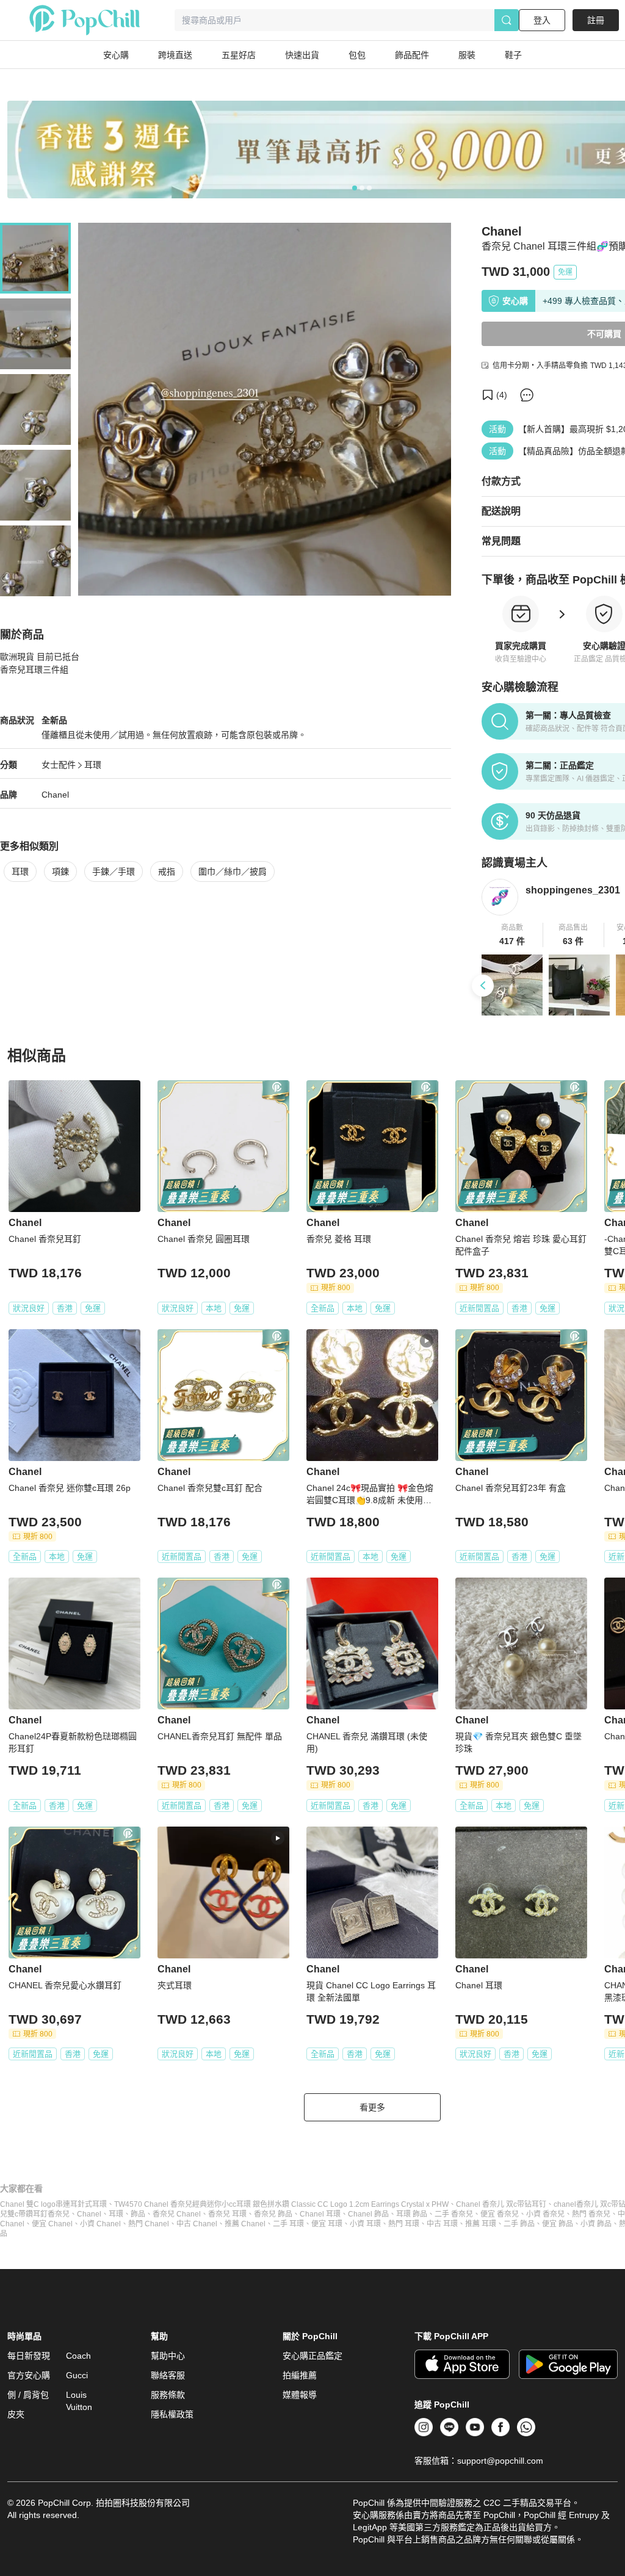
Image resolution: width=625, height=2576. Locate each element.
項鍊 (60, 871)
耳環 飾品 (412, 2214)
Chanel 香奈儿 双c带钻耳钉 (501, 2204)
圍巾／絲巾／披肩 (233, 871)
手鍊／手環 (114, 871)
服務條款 (168, 2395)
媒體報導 (300, 2395)
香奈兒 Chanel (177, 2214)
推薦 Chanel (245, 2224)
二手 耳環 (288, 2224)
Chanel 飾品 (368, 2214)
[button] (512, 935)
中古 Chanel (197, 2224)
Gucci (77, 2375)
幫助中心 (168, 2356)
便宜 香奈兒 (500, 2214)
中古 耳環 (442, 2224)
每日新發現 (29, 2356)
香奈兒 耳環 (227, 2214)
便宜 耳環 (327, 2224)
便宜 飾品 (558, 2224)
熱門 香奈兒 (591, 2214)
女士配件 (59, 765)
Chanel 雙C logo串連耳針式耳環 (53, 2204)
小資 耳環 (365, 2224)
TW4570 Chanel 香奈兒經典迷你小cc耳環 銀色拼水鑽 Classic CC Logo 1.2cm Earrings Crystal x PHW (281, 2204)
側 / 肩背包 (28, 2395)
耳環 (93, 765)
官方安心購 (29, 2375)
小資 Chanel (100, 2224)
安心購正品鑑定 (312, 2356)
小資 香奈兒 (545, 2214)
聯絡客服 (168, 2375)
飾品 (138, 2214)
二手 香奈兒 (454, 2214)
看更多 (372, 2107)
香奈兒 (59, 2214)
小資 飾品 (596, 2224)
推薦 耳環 (481, 2224)
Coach (78, 2356)
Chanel (55, 795)
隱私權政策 (172, 2414)
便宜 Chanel (52, 2224)
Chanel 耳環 (320, 2214)
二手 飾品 (519, 2224)
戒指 (167, 871)
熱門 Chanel (149, 2224)
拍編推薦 (300, 2375)
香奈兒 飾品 (273, 2214)
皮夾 (16, 2414)
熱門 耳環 (404, 2224)
